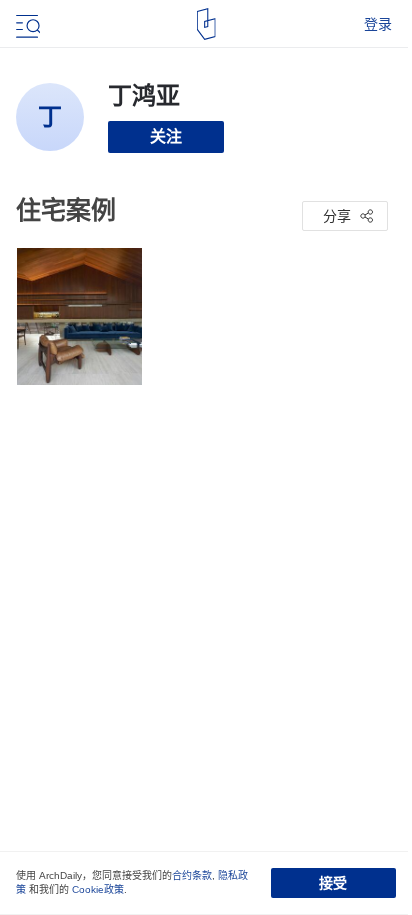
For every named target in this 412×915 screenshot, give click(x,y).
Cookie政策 (98, 889)
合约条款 (192, 875)
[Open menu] (26, 24)
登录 (378, 24)
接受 (333, 883)
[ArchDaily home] (206, 24)
